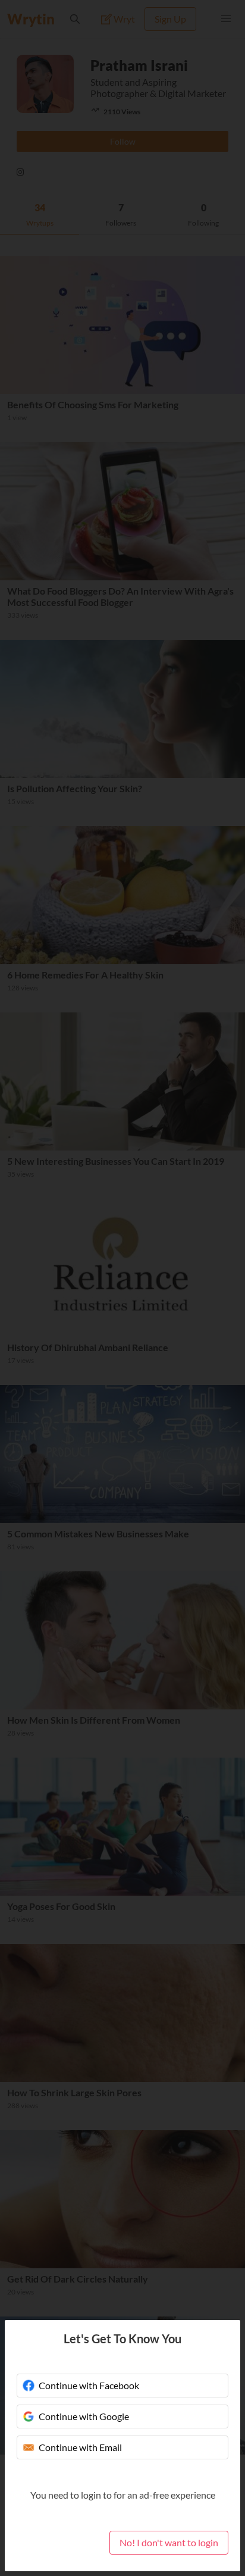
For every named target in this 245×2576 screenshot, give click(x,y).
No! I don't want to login (169, 2542)
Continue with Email (80, 2447)
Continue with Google (84, 2416)
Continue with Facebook (89, 2385)
